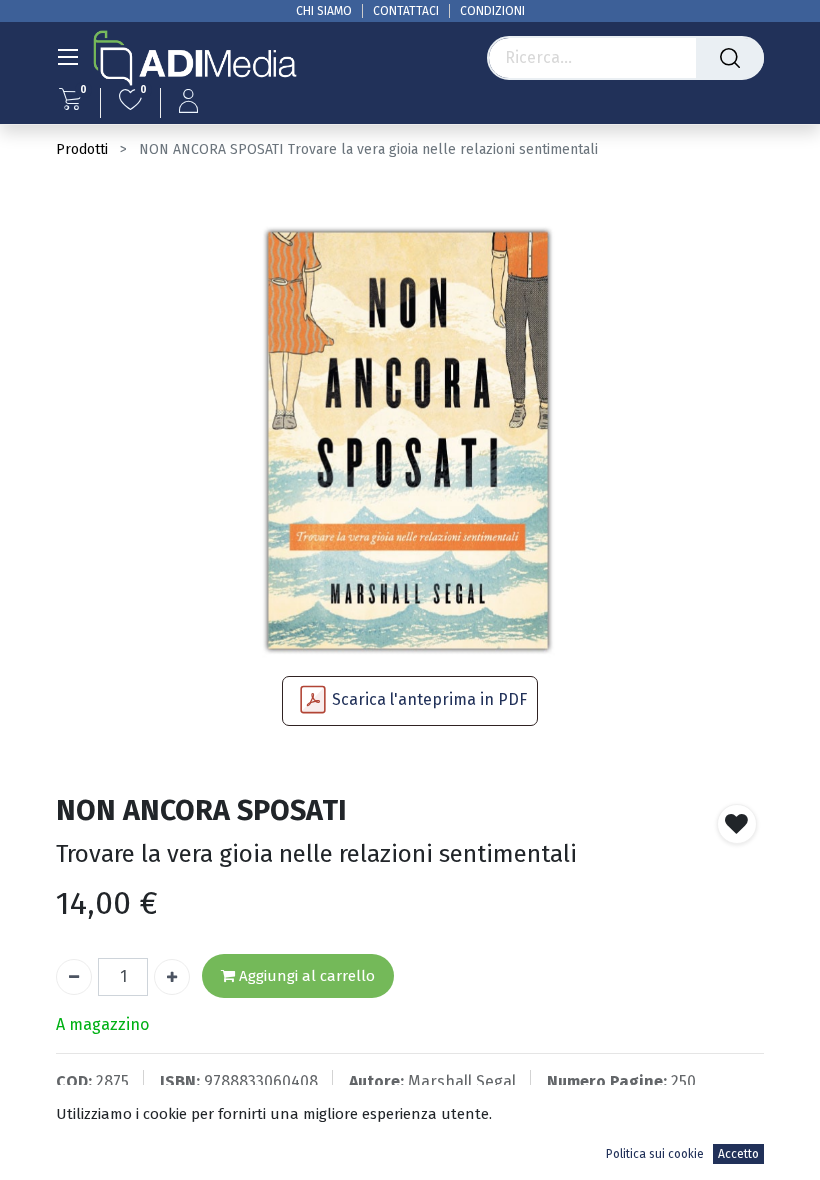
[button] (737, 824)
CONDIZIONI (492, 11)
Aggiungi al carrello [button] (305, 976)
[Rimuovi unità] (74, 977)
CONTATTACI (406, 11)
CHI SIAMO (324, 11)
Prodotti (82, 149)
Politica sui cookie (655, 1154)
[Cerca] (730, 58)
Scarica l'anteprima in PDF (429, 699)
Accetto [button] (738, 1154)
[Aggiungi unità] (172, 977)
